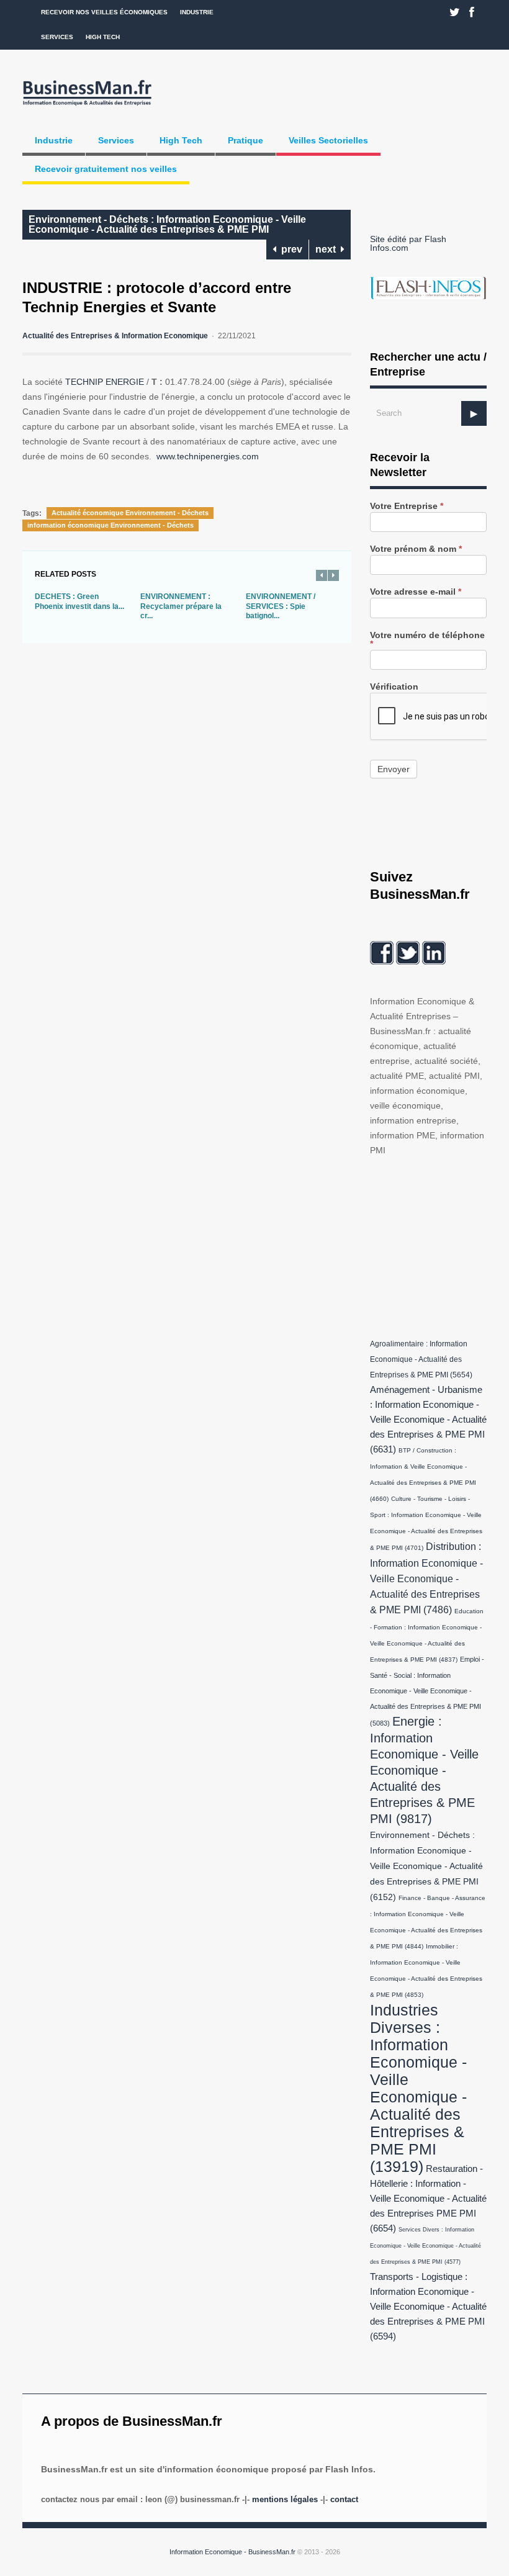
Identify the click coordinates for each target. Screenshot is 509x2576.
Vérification (394, 687)
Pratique (245, 140)
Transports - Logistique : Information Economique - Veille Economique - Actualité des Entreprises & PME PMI (428, 2307)
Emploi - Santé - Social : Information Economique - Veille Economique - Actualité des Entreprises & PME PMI (427, 1691)
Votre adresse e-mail (416, 592)
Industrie (197, 12)
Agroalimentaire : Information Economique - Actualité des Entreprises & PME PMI (421, 1359)
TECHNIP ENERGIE (105, 382)
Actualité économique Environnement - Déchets (130, 513)
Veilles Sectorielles (328, 140)
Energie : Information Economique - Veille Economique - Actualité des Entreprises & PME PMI (424, 1770)
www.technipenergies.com (208, 456)
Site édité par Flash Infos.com (408, 243)
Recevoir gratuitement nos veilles (106, 169)
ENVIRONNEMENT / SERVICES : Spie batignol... (281, 606)
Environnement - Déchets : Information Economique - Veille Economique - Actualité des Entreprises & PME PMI (167, 224)
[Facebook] (472, 12)
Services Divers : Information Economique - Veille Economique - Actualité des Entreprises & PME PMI (426, 2246)
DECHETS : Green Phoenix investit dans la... (79, 601)
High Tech (103, 37)
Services (57, 37)
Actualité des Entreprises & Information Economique (115, 336)
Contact (344, 2499)
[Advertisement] (439, 1245)
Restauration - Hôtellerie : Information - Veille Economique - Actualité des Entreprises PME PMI (428, 2199)
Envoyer (394, 769)
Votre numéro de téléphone (427, 640)
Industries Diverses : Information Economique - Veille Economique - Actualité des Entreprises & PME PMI (418, 2088)
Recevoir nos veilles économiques (104, 12)
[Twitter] (455, 12)
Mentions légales (285, 2499)
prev (289, 249)
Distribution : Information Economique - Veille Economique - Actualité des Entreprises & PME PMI (426, 1578)
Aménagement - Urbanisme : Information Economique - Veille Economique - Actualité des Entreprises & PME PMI (428, 1420)
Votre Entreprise (407, 506)
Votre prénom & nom (416, 549)
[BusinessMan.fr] (87, 106)
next (328, 249)
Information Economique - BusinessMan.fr (232, 2552)
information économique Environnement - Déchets (110, 525)
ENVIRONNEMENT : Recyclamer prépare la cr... (181, 606)
